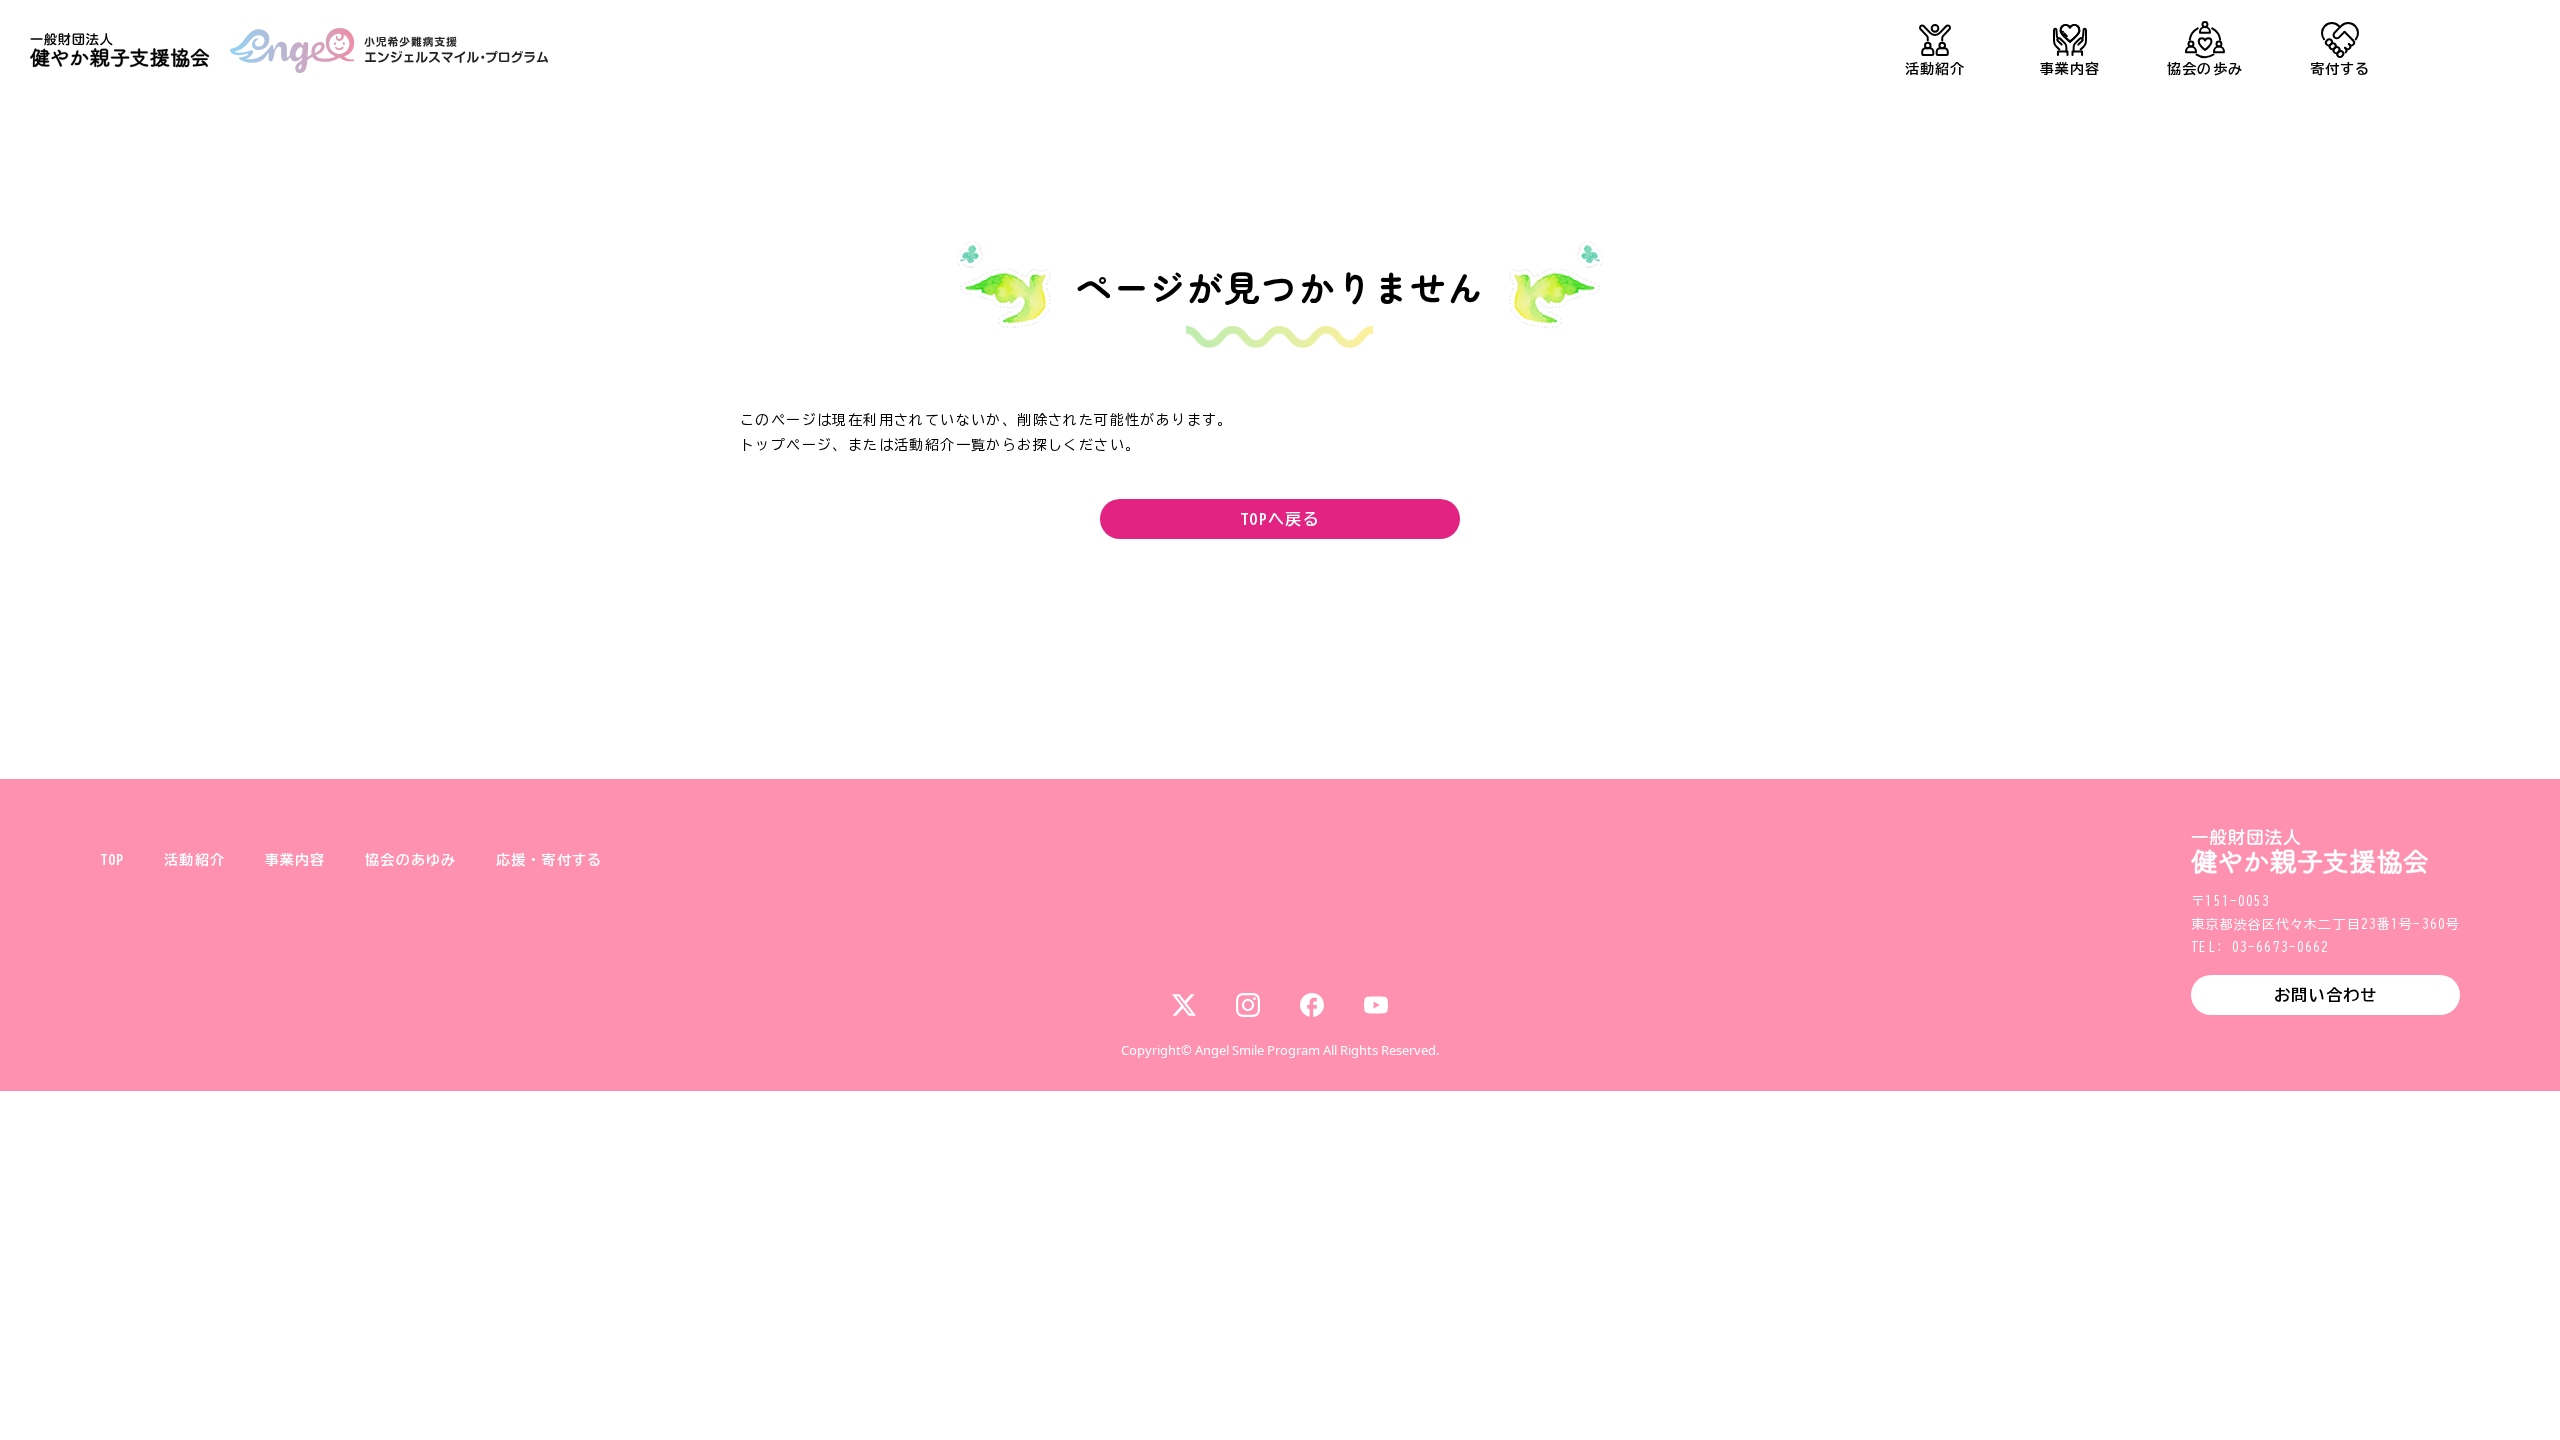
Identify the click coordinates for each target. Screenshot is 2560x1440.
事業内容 (2070, 69)
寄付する (2340, 69)
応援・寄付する (549, 860)
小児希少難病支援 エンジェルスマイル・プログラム (389, 50)
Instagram (1248, 1005)
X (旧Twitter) (1184, 1005)
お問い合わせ (2325, 995)
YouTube (1376, 1005)
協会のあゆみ (410, 860)
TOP (112, 860)
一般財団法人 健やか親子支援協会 (120, 50)
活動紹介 (1935, 69)
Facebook (1312, 1005)
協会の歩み (2205, 69)
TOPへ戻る (1280, 519)
